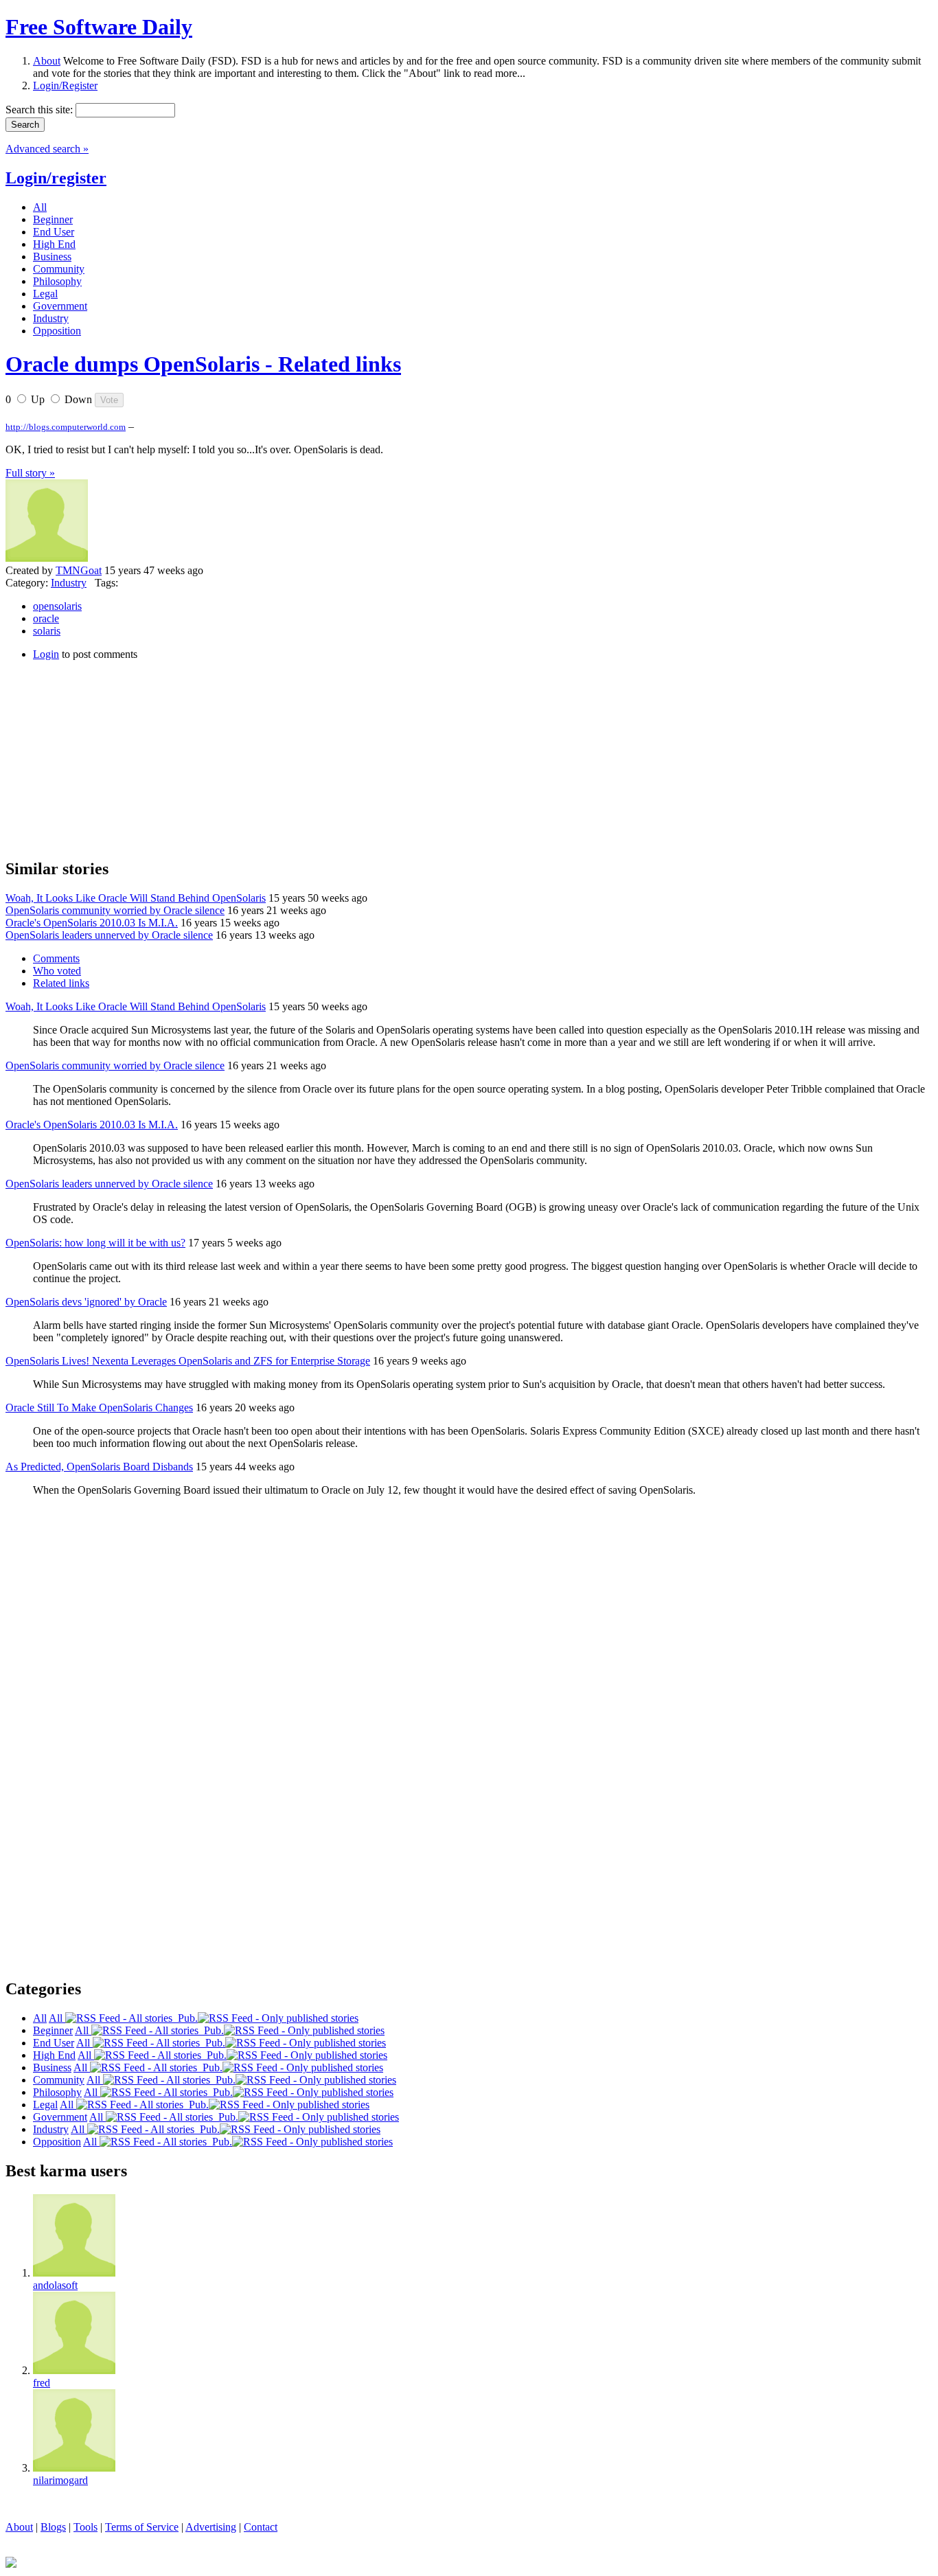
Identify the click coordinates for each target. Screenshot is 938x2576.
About (47, 61)
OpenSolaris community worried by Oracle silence (115, 910)
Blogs (53, 2527)
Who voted (57, 971)
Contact (261, 2527)
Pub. (185, 2018)
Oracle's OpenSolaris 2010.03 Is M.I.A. (92, 923)
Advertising (211, 2527)
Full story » (30, 473)
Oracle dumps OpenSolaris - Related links (203, 364)
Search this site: (41, 110)
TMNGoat (79, 570)
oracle (46, 618)
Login (46, 654)
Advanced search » (47, 149)
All (57, 2018)
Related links (61, 983)
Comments (56, 958)
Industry (69, 583)
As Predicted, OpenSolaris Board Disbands (99, 1467)
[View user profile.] (47, 558)
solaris (47, 631)
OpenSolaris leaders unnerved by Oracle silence (109, 935)
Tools (85, 2527)
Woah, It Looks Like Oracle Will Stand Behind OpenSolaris (136, 898)
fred (42, 2383)
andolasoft (55, 2285)
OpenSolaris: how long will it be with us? (95, 1243)
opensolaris (57, 606)
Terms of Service (142, 2527)
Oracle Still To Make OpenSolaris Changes (99, 1407)
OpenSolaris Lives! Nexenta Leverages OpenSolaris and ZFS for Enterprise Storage (188, 1361)
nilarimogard (60, 2480)
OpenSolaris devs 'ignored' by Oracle (86, 1302)
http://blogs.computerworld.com (66, 427)
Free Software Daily (99, 27)
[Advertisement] (108, 757)
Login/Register (65, 86)
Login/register (56, 178)
